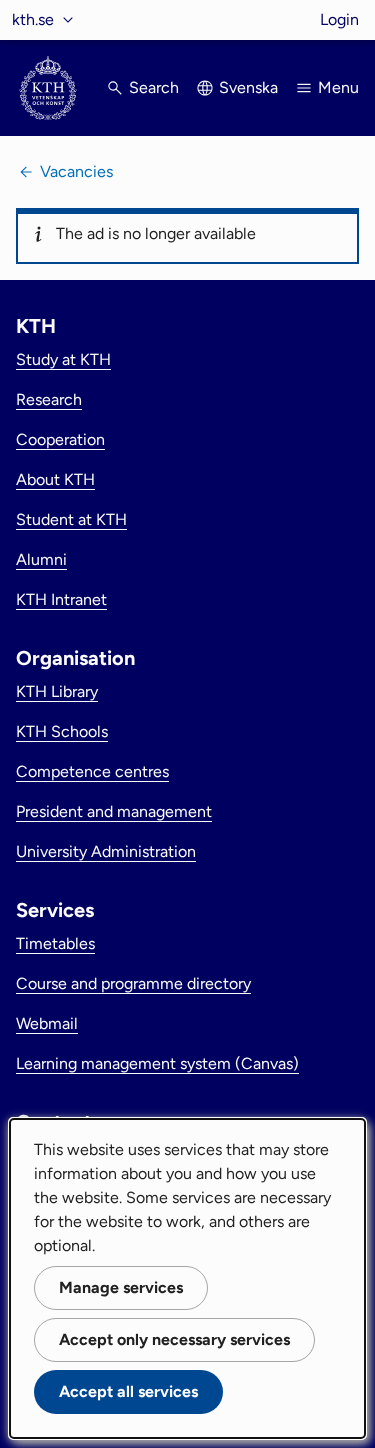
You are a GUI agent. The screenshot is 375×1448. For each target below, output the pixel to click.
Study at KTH (63, 359)
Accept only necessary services (174, 1339)
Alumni (41, 559)
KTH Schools (62, 731)
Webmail (47, 1023)
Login (339, 19)
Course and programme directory (133, 983)
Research (49, 399)
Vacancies (76, 171)
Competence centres (92, 771)
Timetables (55, 943)
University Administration (106, 851)
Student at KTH (71, 519)
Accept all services (128, 1391)
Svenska (248, 87)
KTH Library (57, 691)
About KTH (55, 479)
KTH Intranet (61, 599)
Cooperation (60, 439)
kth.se (33, 19)
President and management (114, 811)
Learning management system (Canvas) (157, 1063)
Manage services (121, 1287)
